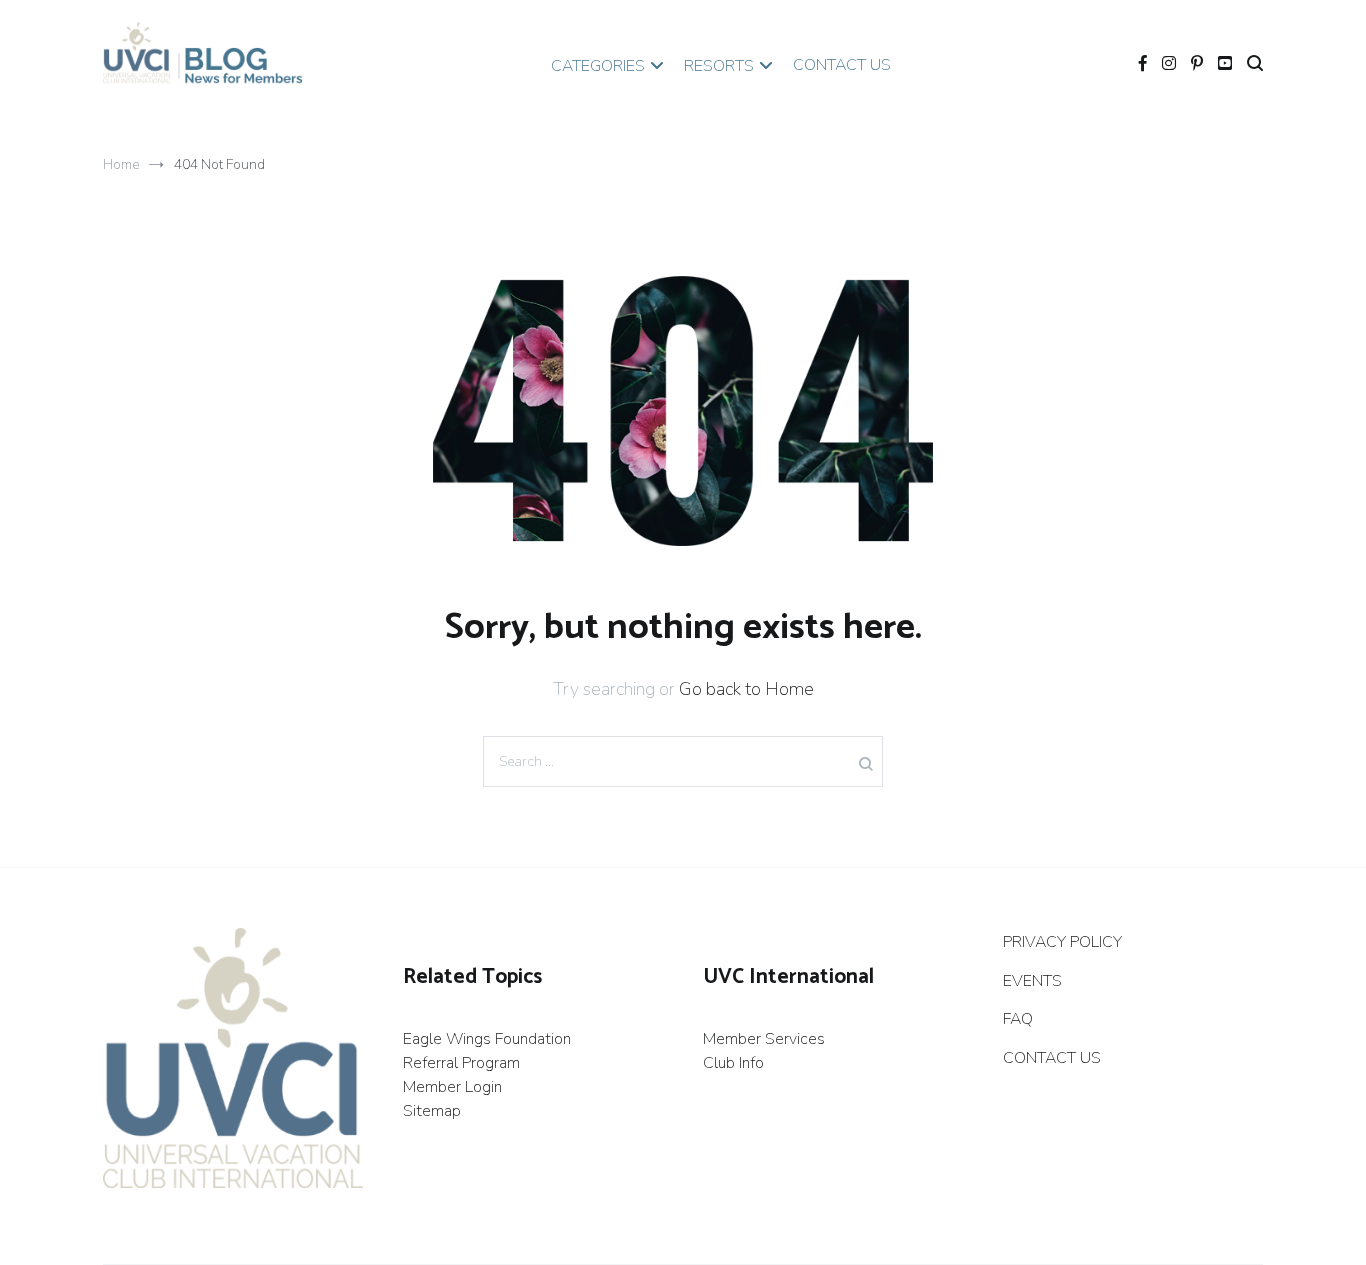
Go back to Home (746, 689)
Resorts (719, 66)
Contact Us (842, 65)
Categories (598, 66)
